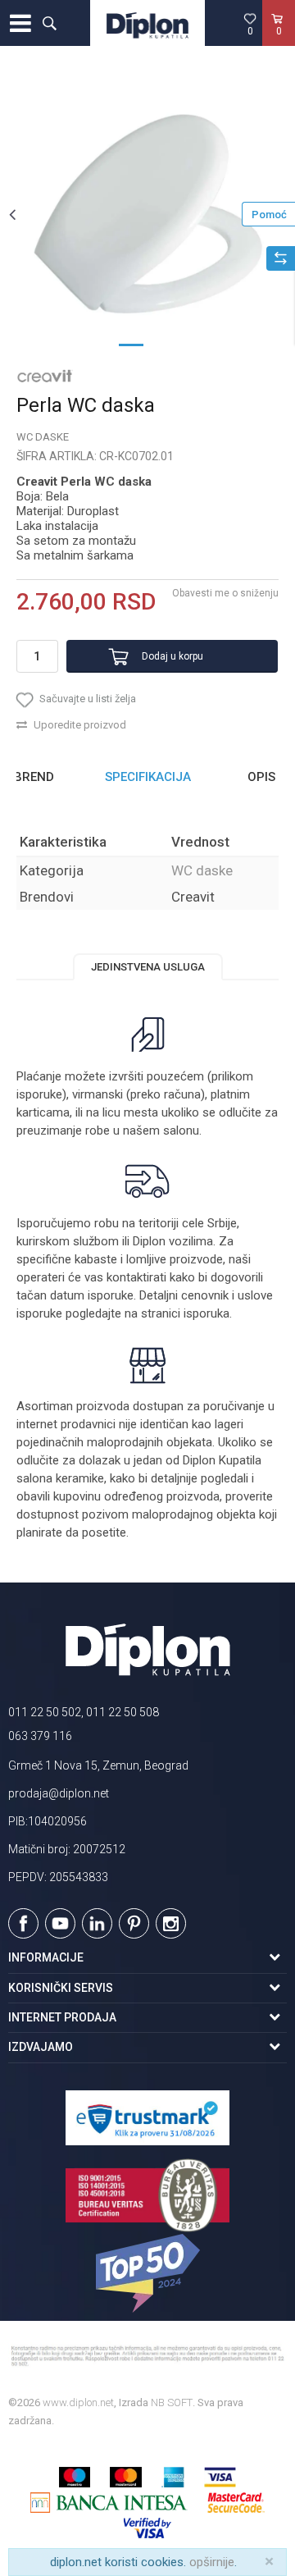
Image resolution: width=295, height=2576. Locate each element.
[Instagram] (171, 1923)
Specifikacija (148, 777)
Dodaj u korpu (172, 656)
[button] (49, 23)
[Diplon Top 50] (147, 2273)
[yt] (60, 1923)
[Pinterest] (134, 1923)
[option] (147, 214)
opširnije (212, 2562)
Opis (261, 777)
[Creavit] (45, 375)
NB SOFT (172, 2402)
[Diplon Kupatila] (147, 23)
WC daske (43, 437)
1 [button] (131, 344)
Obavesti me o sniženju (225, 593)
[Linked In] (97, 1923)
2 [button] (164, 344)
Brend (34, 777)
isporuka (206, 1313)
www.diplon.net (78, 2402)
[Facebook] (23, 1923)
